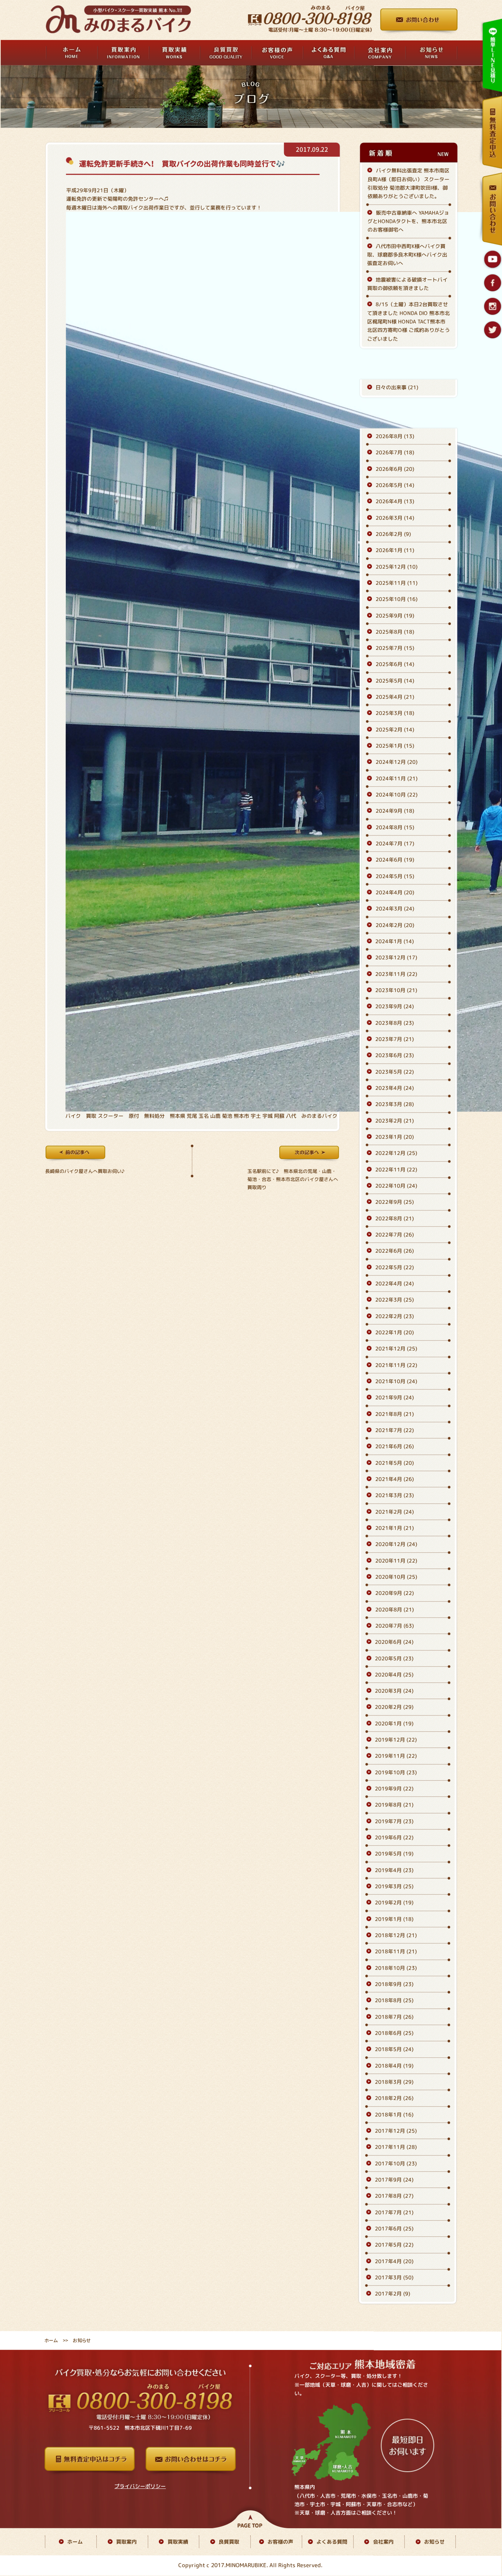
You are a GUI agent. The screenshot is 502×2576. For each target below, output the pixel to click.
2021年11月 (396, 1365)
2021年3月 (395, 1495)
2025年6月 (395, 664)
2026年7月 (395, 452)
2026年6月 (395, 469)
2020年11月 (396, 1561)
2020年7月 (395, 1626)
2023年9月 (395, 1007)
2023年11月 (396, 974)
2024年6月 (395, 860)
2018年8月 (394, 2001)
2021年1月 (395, 1528)
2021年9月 (395, 1397)
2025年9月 (395, 616)
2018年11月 (396, 1952)
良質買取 (229, 2542)
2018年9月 (394, 1984)
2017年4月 (394, 2261)
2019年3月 (394, 1886)
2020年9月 (395, 1593)
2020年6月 (394, 1642)
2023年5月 (395, 1072)
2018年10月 (396, 1968)
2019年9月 (394, 1788)
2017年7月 (394, 2212)
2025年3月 (395, 713)
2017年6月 (394, 2228)
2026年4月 (395, 501)
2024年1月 (395, 941)
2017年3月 (394, 2277)
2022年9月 (395, 1202)
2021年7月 (395, 1430)
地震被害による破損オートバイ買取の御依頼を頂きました (407, 284)
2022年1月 (395, 1332)
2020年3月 (394, 1691)
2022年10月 (396, 1186)
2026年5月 (395, 485)
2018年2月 (394, 2098)
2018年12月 (396, 1935)
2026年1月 (395, 550)
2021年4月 (395, 1479)
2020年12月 (396, 1544)
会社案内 (383, 2542)
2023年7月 (395, 1039)
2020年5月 (394, 1658)
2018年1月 (394, 2115)
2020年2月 (394, 1707)
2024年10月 (397, 795)
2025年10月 (397, 599)
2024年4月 (395, 892)
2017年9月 (394, 2180)
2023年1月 (395, 1137)
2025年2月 (395, 729)
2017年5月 (394, 2245)
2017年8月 (394, 2196)
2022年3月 (395, 1300)
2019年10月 (396, 1772)
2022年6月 (395, 1251)
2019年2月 (394, 1903)
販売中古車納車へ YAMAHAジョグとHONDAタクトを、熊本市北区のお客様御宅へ (408, 221)
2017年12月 (396, 2131)
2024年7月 (395, 843)
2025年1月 (395, 746)
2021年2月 (395, 1512)
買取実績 (178, 2541)
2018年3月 (394, 2082)
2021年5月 (395, 1463)
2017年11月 (396, 2147)
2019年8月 (394, 1805)
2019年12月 (396, 1740)
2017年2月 (392, 2294)
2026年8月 (395, 436)
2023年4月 (395, 1088)
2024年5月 (395, 876)
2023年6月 (395, 1056)
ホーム (51, 2340)
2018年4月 (394, 2066)
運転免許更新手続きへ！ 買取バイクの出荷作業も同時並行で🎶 (182, 164)
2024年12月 (397, 762)
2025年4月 (395, 697)
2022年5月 (395, 1267)
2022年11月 (396, 1169)
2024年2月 (395, 925)
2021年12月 (396, 1348)
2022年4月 (395, 1283)
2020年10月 (396, 1577)
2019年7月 (394, 1821)
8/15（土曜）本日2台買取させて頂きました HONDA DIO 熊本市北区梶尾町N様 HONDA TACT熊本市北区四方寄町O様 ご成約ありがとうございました (408, 321)
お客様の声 (280, 2542)
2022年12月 (396, 1153)
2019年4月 (394, 1870)
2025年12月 (397, 567)
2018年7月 (394, 2017)
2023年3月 (395, 1104)
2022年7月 (395, 1235)
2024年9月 (395, 811)
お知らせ (434, 2542)
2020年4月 (394, 1675)
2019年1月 (394, 1919)
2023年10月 (396, 990)
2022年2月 (395, 1316)
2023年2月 (395, 1121)
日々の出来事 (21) (397, 387)
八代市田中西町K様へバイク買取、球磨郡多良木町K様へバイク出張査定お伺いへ (407, 255)
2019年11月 (396, 1756)
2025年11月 (397, 583)
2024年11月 (397, 778)
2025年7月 (395, 648)
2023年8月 (395, 1023)
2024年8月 (395, 827)
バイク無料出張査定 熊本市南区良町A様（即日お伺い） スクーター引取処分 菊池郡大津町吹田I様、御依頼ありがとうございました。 (408, 184)
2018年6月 (394, 2033)
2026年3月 (395, 518)
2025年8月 (395, 632)
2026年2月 (393, 534)
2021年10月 (396, 1381)
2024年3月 (395, 909)
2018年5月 (394, 2049)
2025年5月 (395, 681)
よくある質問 (332, 2542)
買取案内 (126, 2541)
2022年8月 (395, 1218)
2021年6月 (395, 1446)
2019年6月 (394, 1837)
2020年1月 (394, 1723)
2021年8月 (395, 1414)
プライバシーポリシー (140, 2486)
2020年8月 (395, 1609)
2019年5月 (394, 1854)
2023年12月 (396, 958)
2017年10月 (396, 2163)
